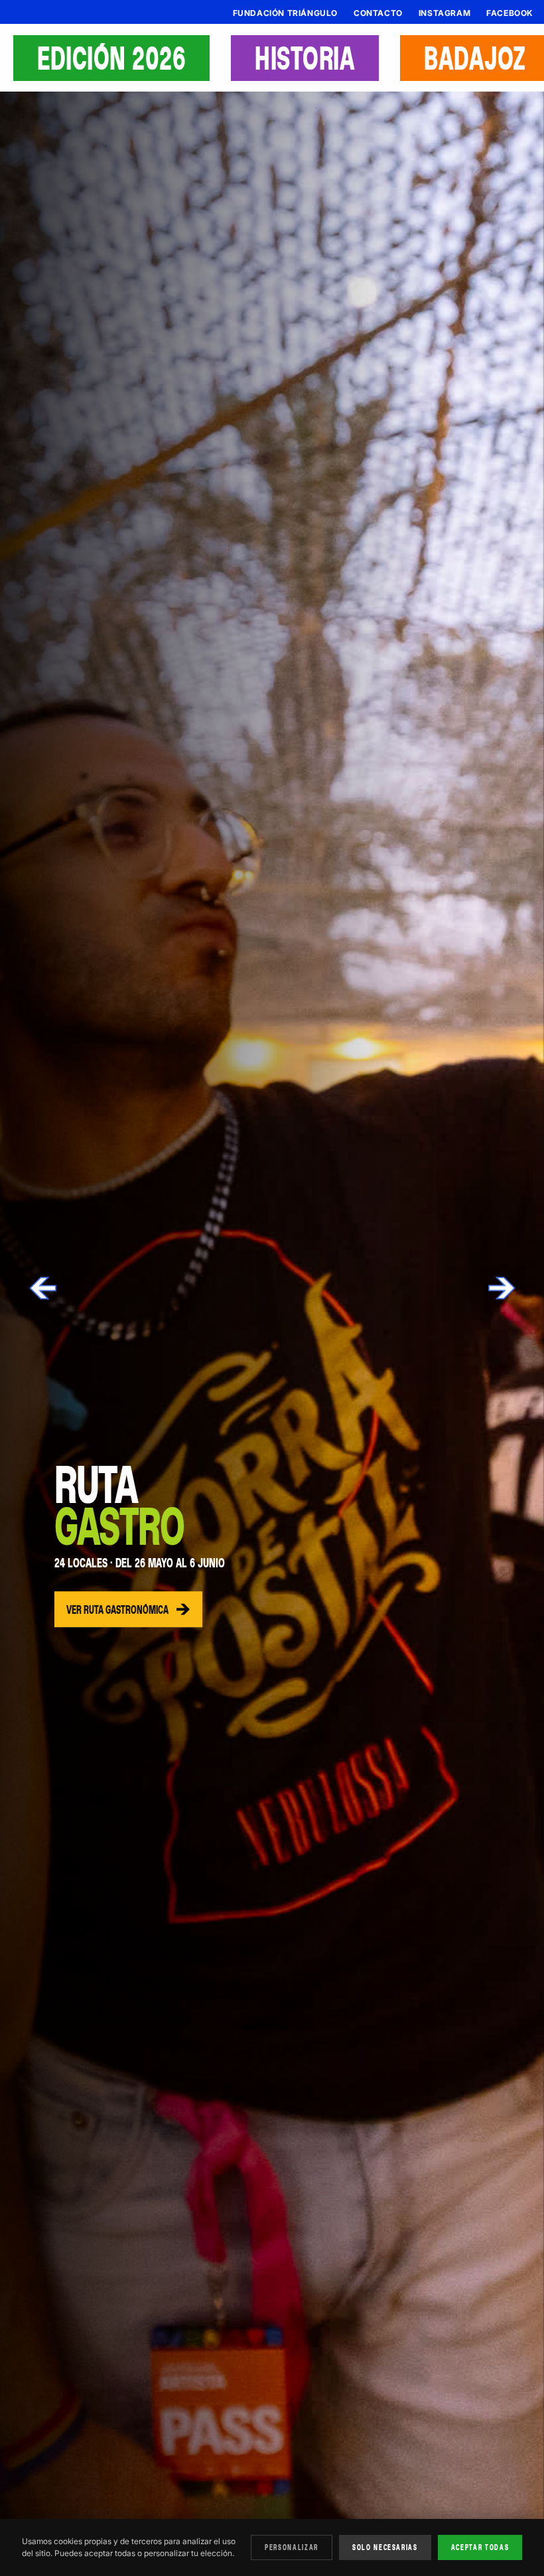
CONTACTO (378, 13)
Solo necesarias (385, 2547)
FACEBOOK (510, 13)
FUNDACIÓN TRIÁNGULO (285, 13)
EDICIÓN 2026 (111, 58)
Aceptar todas (480, 2547)
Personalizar (292, 2547)
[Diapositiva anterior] (44, 1288)
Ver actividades (100, 1610)
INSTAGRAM (444, 13)
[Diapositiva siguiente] (500, 1288)
